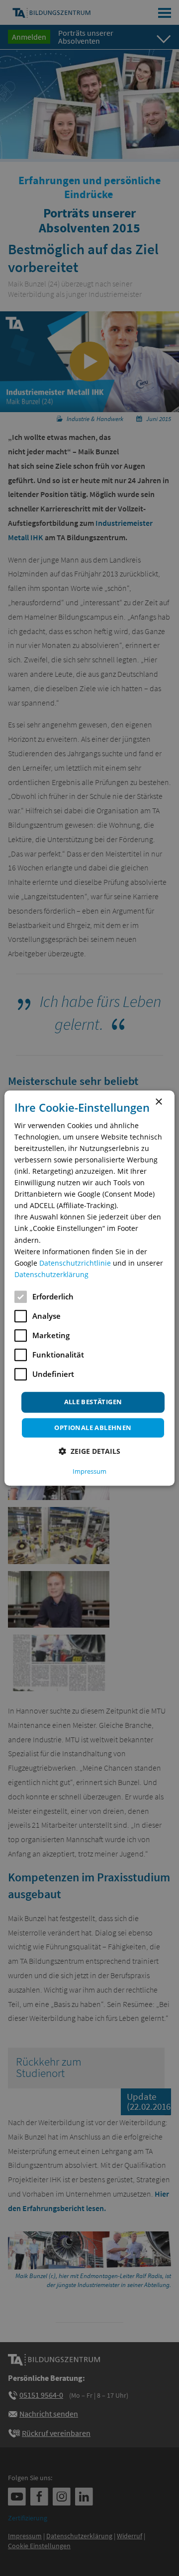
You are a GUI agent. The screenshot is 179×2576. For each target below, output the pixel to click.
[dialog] (89, 1288)
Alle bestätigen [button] (93, 1402)
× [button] (158, 1102)
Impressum (89, 1471)
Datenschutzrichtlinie (75, 1263)
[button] (89, 1451)
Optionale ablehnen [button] (93, 1428)
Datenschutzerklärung (51, 1274)
